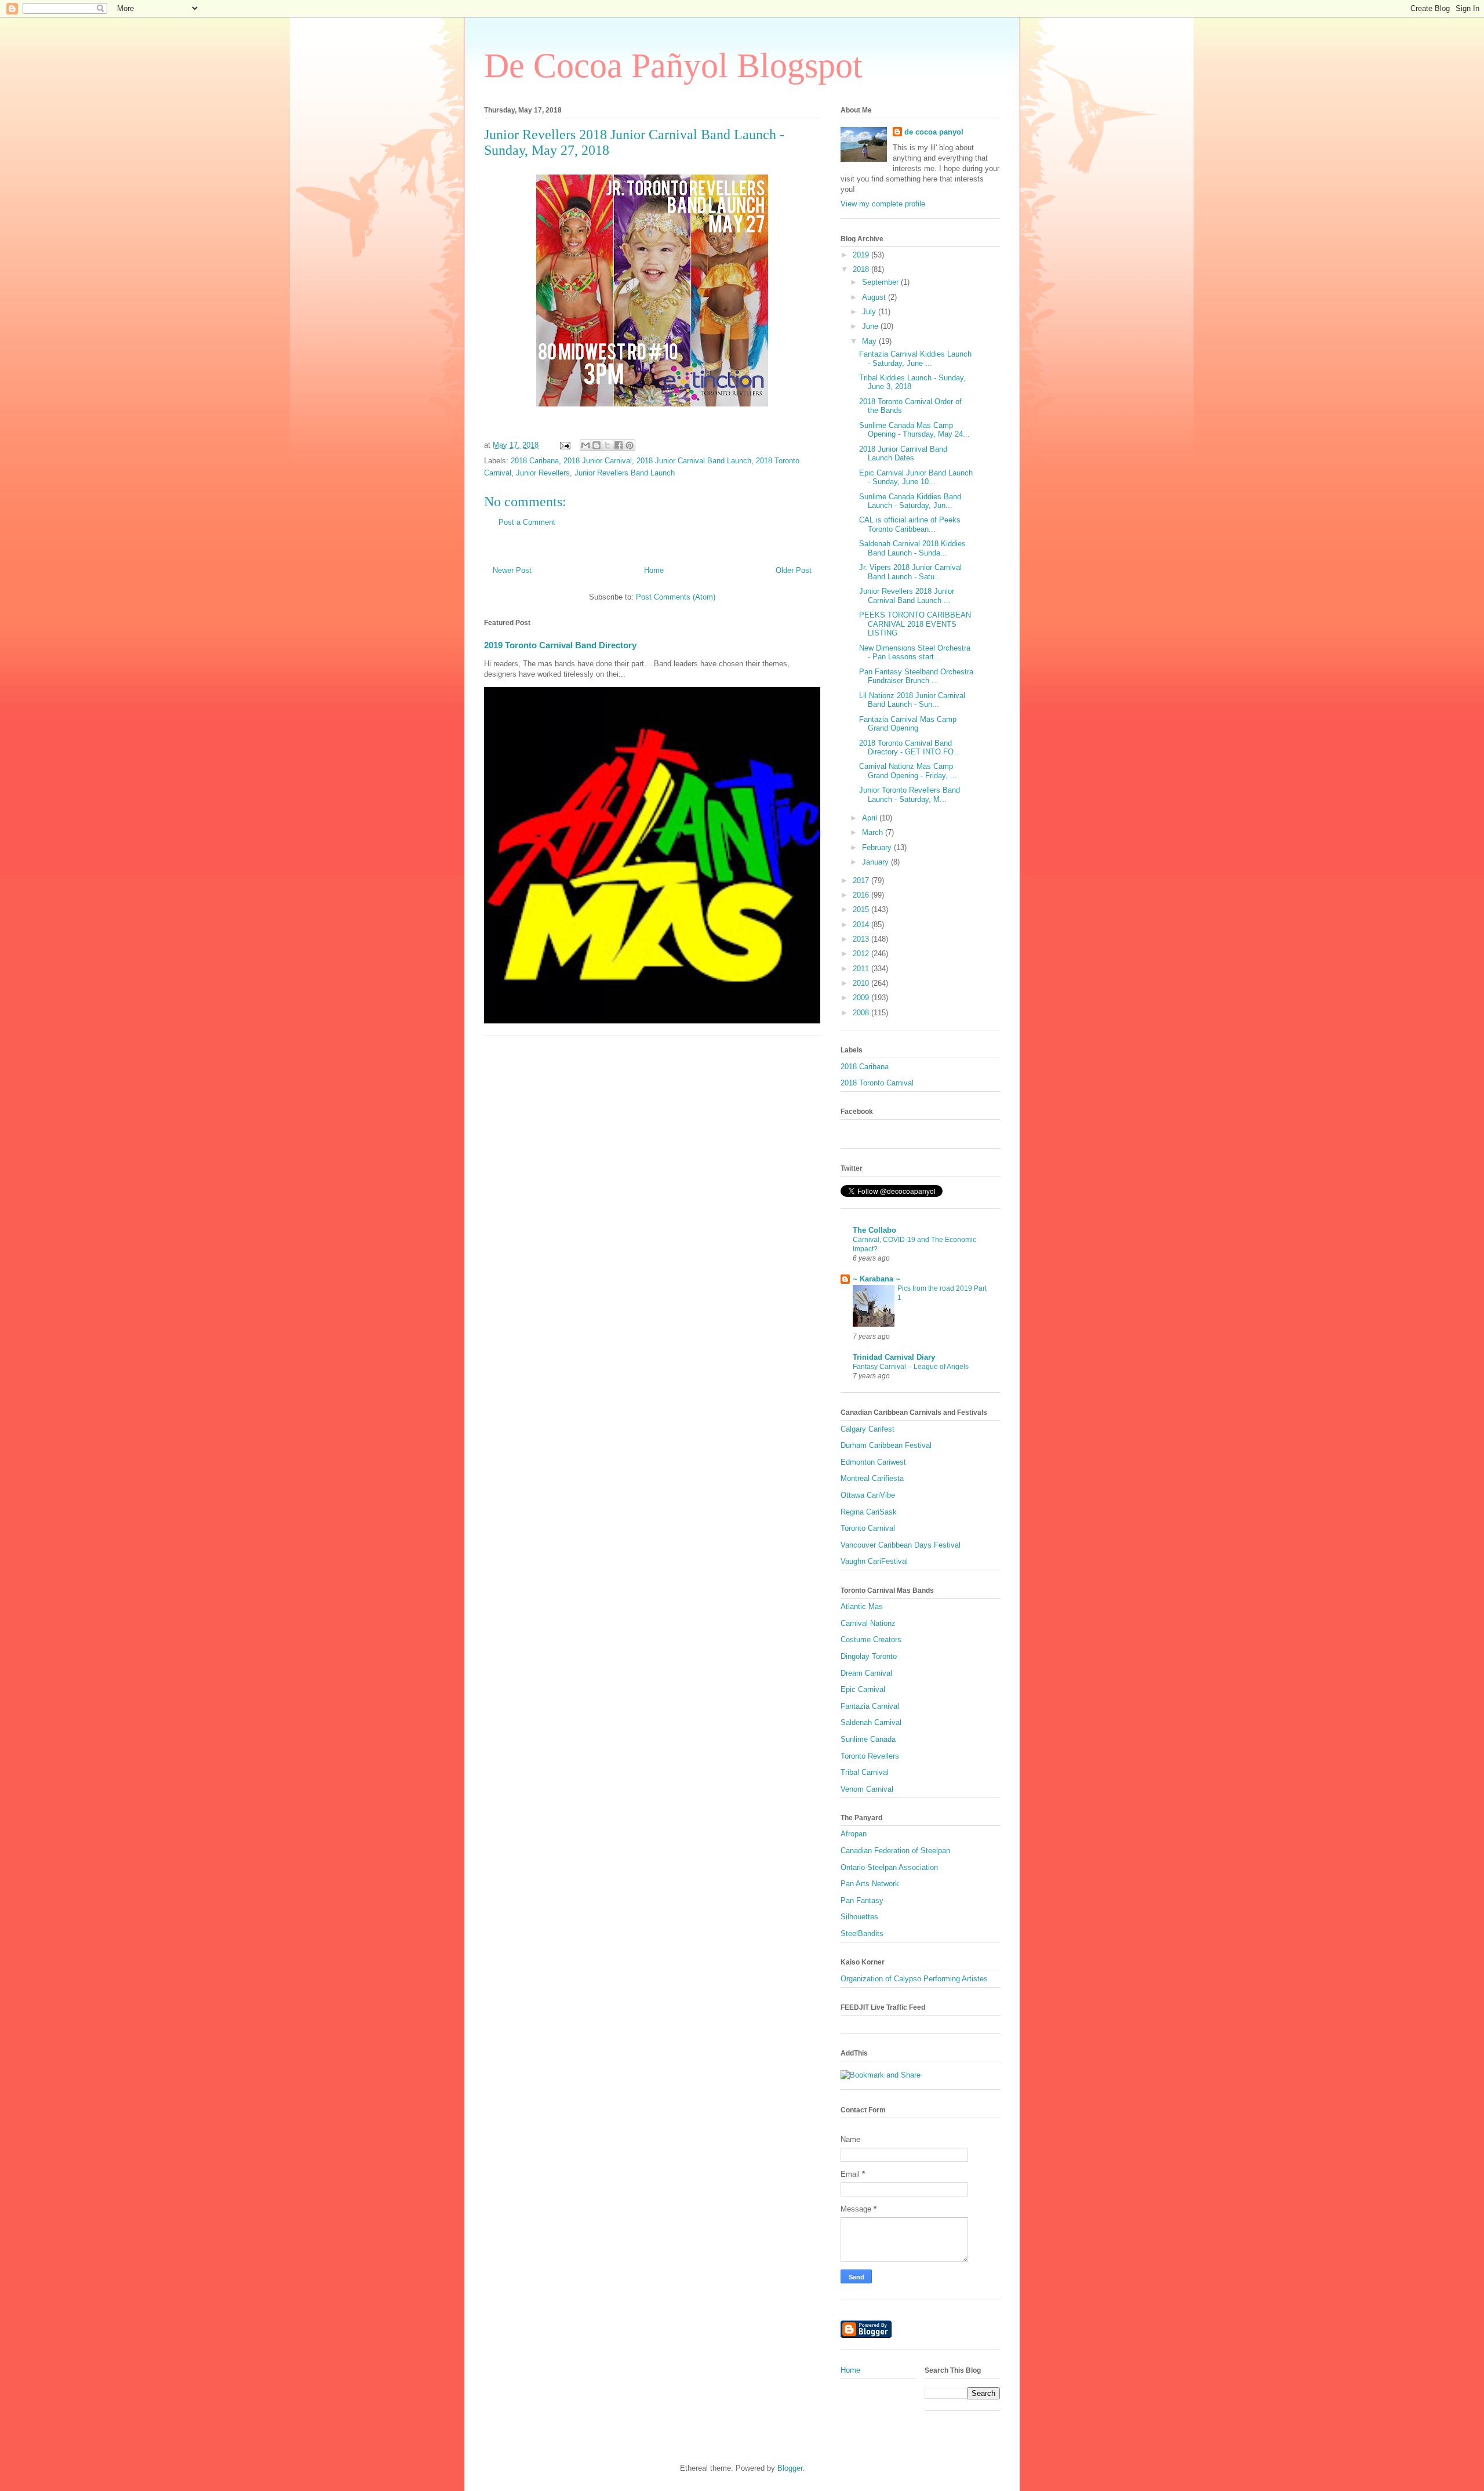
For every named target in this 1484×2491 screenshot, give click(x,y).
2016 (862, 895)
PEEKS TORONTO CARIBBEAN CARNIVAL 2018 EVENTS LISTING (915, 624)
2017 (862, 880)
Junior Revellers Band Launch (625, 473)
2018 (862, 269)
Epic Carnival (863, 1689)
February (878, 847)
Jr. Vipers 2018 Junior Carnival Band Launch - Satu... (910, 572)
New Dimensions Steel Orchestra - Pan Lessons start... (915, 653)
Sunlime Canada (868, 1739)
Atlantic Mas (862, 1606)
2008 (862, 1013)
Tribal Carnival (865, 1772)
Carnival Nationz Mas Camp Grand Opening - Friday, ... (908, 771)
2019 (862, 255)
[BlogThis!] (596, 445)
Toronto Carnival (868, 1528)
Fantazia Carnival (870, 1706)
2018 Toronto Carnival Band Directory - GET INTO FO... (910, 748)
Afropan (854, 1834)
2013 (862, 939)
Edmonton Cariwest (873, 1462)
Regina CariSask (869, 1512)
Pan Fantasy (862, 1900)
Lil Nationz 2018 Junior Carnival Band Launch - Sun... (912, 700)
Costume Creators (871, 1640)
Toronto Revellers (870, 1756)
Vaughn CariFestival (874, 1561)
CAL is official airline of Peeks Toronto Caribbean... (910, 524)
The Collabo (874, 1230)
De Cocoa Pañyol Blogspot (673, 66)
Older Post (794, 570)
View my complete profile (883, 204)
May (870, 341)
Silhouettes (859, 1917)
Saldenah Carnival (871, 1722)
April (871, 818)
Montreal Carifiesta (872, 1478)
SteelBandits (862, 1933)
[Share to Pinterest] (630, 445)
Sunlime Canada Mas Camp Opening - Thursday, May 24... (914, 430)
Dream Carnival (866, 1673)
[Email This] (585, 445)
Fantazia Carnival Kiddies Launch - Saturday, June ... (915, 359)
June (871, 326)
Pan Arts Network (870, 1884)
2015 (862, 909)
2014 (862, 925)
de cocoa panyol (934, 132)
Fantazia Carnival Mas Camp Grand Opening (908, 724)
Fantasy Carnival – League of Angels (911, 1367)
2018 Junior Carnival (598, 461)
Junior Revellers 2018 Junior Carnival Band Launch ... (907, 596)
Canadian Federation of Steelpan (895, 1851)
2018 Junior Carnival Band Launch (694, 461)
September (881, 282)
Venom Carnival (867, 1789)
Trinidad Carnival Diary (894, 1357)
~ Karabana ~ (876, 1279)
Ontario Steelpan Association (889, 1867)
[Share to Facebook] (619, 445)
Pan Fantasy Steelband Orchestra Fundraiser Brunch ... (916, 676)
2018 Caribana (535, 461)
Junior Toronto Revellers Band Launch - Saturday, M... (910, 795)
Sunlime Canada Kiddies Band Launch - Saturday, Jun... (910, 501)
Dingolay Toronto (869, 1656)
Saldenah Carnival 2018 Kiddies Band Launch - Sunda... (912, 548)
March (874, 832)
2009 (862, 998)
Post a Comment (527, 522)
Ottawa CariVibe (868, 1495)
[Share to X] (608, 445)
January (876, 862)
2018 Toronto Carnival (877, 1083)
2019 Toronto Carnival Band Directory (560, 645)
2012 (862, 954)
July (870, 312)
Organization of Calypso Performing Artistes (914, 1979)
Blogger (790, 2468)
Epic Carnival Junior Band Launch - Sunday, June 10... (916, 477)
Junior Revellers (543, 473)
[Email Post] (564, 445)
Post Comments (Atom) (676, 597)
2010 (862, 983)
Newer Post (512, 570)
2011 (862, 969)
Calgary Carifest (868, 1429)
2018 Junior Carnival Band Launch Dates (903, 454)
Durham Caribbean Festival (886, 1445)
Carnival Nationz (868, 1623)
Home (654, 570)
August (875, 297)
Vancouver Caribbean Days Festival (901, 1545)
